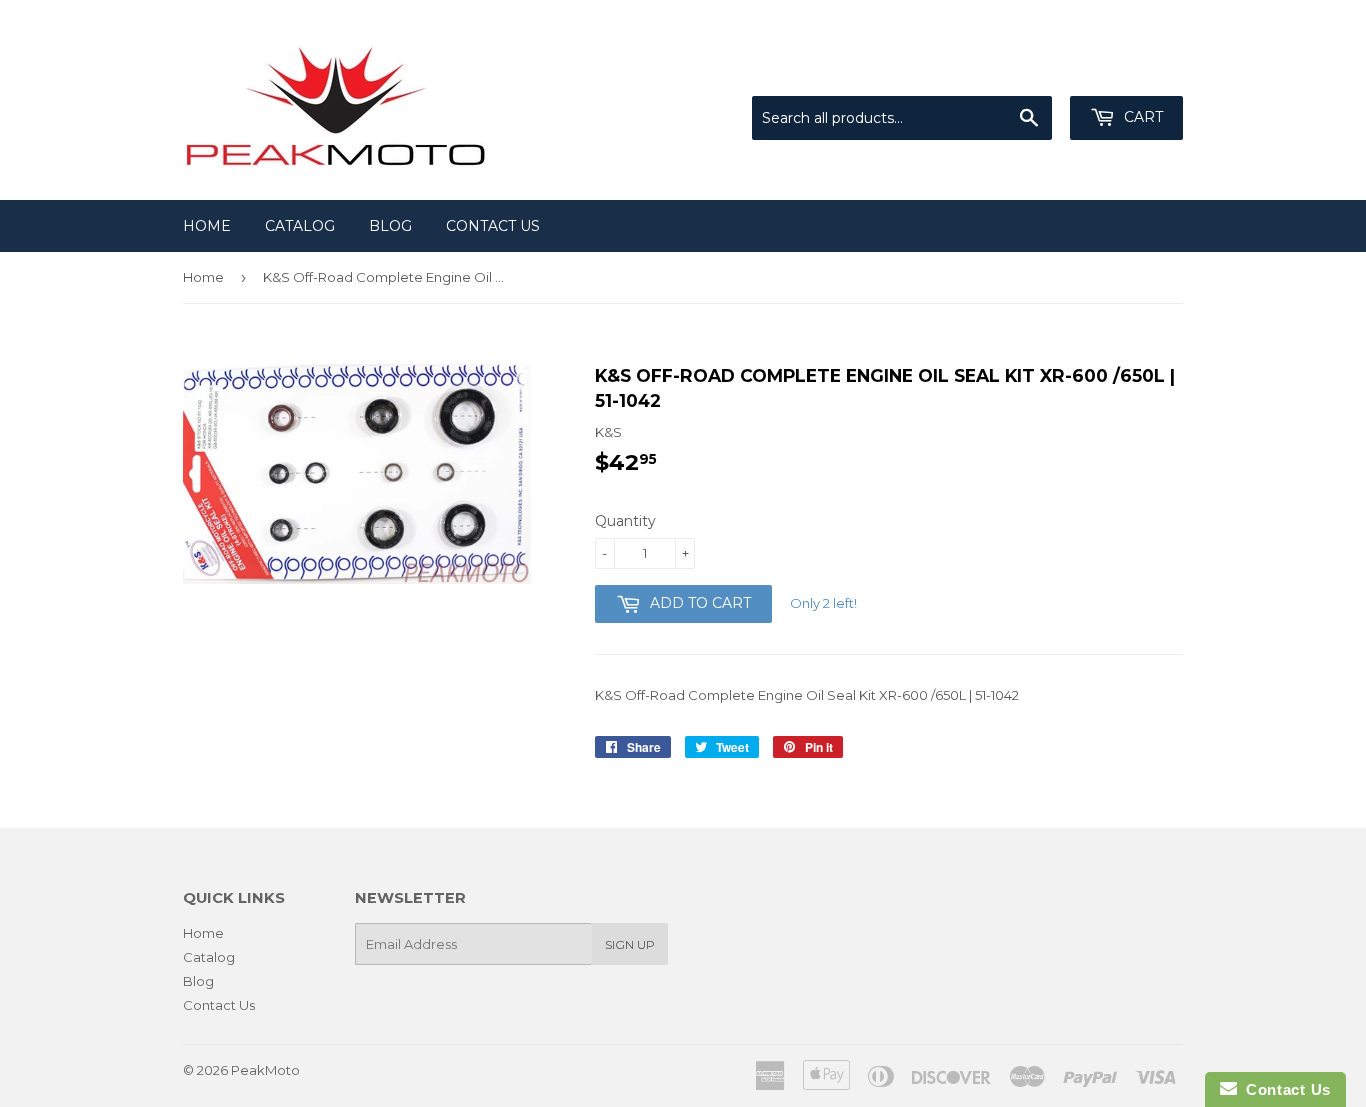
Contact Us (493, 226)
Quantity (625, 521)
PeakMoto (265, 1070)
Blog (390, 226)
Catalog (300, 226)
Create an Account (1125, 71)
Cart (1141, 117)
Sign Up (630, 944)
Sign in (1018, 71)
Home (207, 226)
